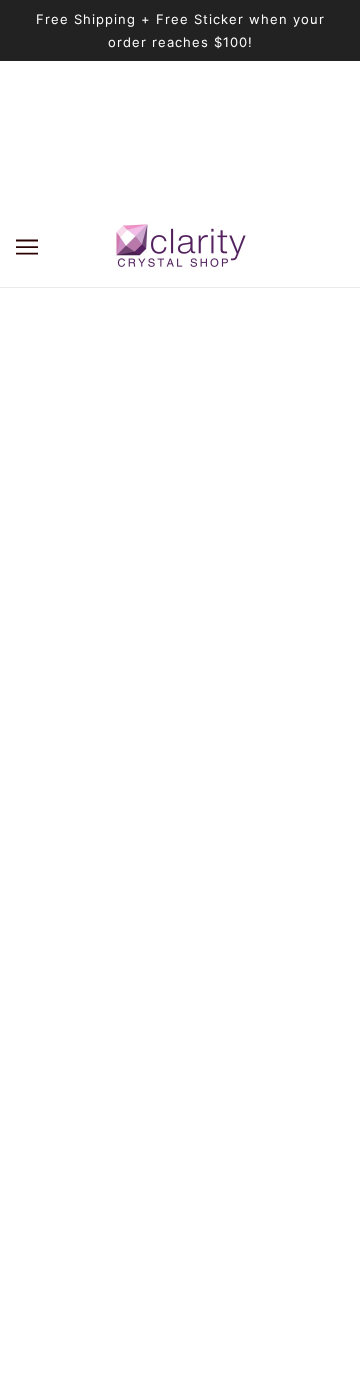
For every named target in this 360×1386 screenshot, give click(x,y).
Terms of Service (180, 1091)
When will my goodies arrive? (180, 969)
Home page (224, 466)
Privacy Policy (180, 1152)
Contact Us (180, 1182)
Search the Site (180, 999)
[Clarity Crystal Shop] (180, 246)
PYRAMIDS (180, 938)
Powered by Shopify (180, 1345)
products (242, 489)
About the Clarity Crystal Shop (180, 855)
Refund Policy (180, 1060)
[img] (136, 754)
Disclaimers (180, 1121)
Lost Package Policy (180, 1030)
